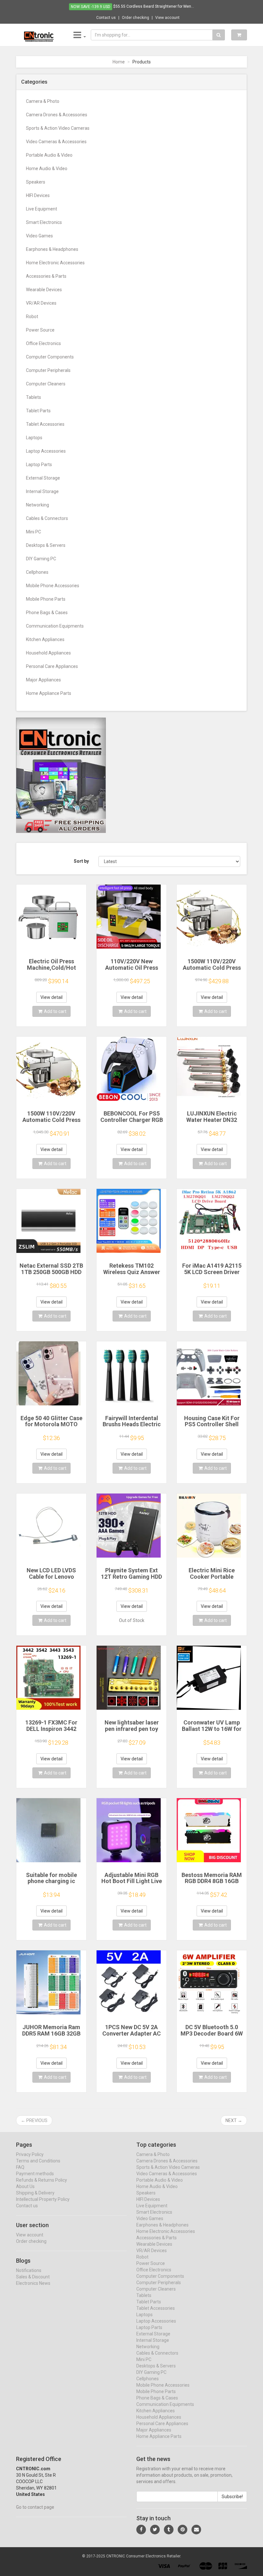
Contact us (106, 18)
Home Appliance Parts (49, 693)
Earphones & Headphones (52, 249)
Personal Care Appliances (52, 666)
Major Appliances (43, 680)
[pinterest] (182, 2530)
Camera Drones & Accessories (57, 115)
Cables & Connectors (47, 518)
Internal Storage (42, 491)
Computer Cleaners (46, 384)
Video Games (39, 236)
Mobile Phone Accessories (53, 586)
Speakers (36, 182)
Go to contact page (35, 2507)
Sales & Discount (33, 2277)
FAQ (20, 2167)
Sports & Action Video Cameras (58, 128)
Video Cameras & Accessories (56, 142)
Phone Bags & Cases (47, 613)
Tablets (34, 397)
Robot (32, 317)
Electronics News (33, 2283)
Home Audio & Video (47, 169)
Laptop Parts (39, 465)
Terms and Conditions (38, 2161)
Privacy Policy (30, 2154)
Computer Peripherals (48, 370)
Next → (234, 2120)
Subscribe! (232, 2497)
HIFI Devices (38, 195)
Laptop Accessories (46, 451)
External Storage (43, 478)
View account (167, 18)
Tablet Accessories (45, 424)
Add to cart (55, 1011)
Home (119, 62)
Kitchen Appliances (45, 639)
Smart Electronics (44, 222)
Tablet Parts (38, 411)
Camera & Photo (43, 101)
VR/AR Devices (41, 303)
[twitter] (155, 2530)
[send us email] (196, 2530)
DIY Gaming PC (41, 559)
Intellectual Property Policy (43, 2199)
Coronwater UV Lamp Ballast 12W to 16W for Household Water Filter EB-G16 (212, 1732)
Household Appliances (48, 653)
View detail (51, 997)
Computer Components (50, 357)
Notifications (29, 2270)
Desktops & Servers (46, 545)
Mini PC (34, 532)
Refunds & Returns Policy (42, 2180)
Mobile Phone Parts (46, 599)
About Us (25, 2186)
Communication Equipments (55, 626)
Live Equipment (42, 209)
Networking (38, 505)
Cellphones (37, 572)
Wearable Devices (44, 290)
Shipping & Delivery (35, 2193)
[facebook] (141, 2530)
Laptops (34, 438)
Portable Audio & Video (49, 155)
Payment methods (35, 2174)
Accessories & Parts (46, 276)
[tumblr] (169, 2530)
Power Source (40, 330)
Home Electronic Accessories (55, 263)
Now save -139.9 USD (91, 7)
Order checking (136, 18)
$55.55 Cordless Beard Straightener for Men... (154, 6)
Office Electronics (43, 343)
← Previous (34, 2120)
